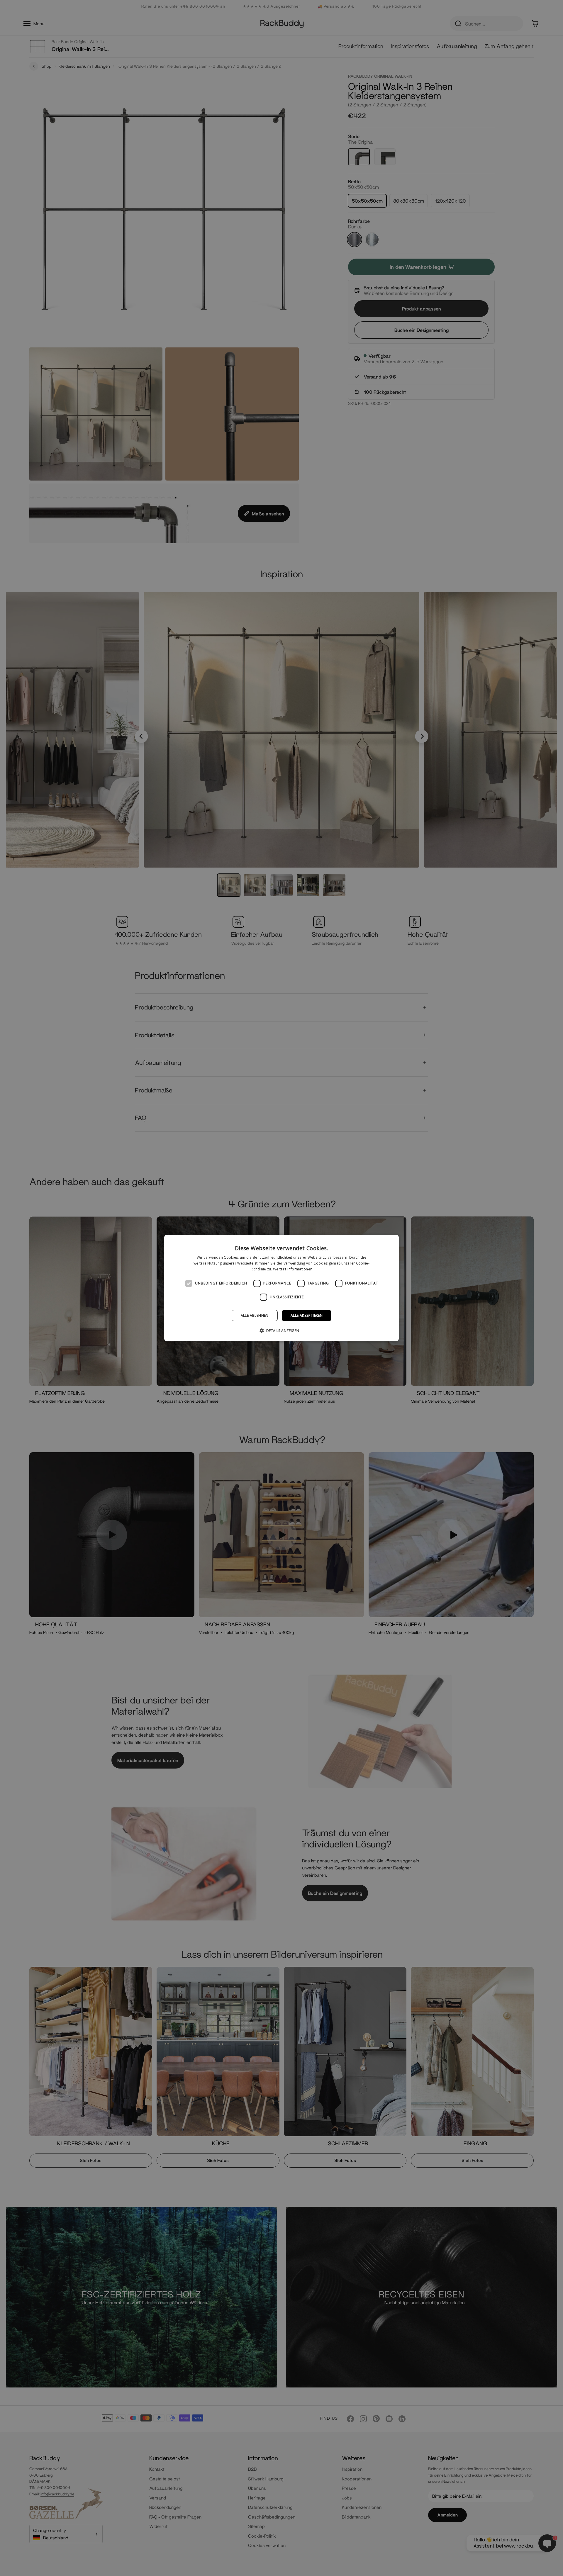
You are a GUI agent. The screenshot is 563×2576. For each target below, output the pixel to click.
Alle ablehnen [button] (255, 1315)
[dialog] (281, 1288)
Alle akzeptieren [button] (307, 1315)
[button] (282, 1331)
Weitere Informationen (293, 1269)
